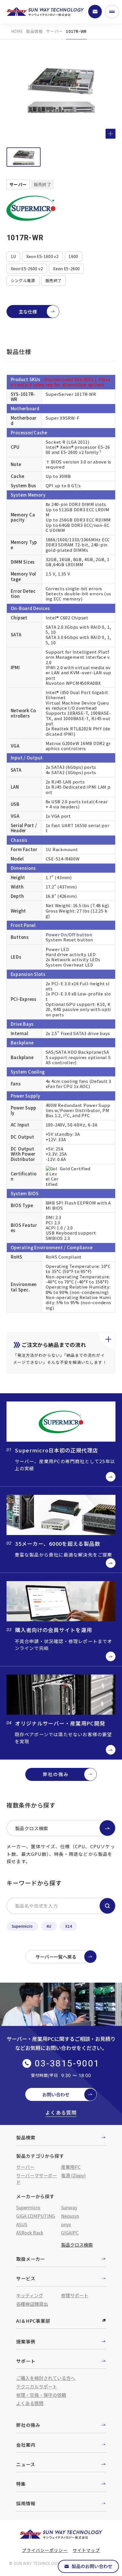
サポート (26, 2361)
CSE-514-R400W (63, 859)
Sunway (69, 2207)
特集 (21, 2484)
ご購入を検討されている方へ (46, 2378)
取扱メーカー (30, 2259)
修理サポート (75, 2295)
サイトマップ (86, 2550)
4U (49, 1926)
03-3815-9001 (67, 2063)
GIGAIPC (70, 2232)
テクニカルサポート (37, 2386)
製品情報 (34, 31)
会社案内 (26, 2445)
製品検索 (26, 2137)
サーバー (54, 31)
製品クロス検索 (32, 1828)
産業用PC (71, 2167)
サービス (26, 2278)
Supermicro (22, 1926)
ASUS (22, 2224)
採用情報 (26, 2503)
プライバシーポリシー (45, 2550)
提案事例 (26, 2341)
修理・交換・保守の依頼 (41, 2395)
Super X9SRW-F (63, 418)
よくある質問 (61, 2113)
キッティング (30, 2295)
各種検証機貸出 (32, 2304)
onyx (66, 2224)
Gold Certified (75, 1168)
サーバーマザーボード (37, 2179)
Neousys (70, 2216)
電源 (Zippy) (73, 2175)
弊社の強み (56, 1774)
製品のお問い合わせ (92, 2566)
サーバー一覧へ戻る (56, 1957)
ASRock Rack (30, 2232)
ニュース (26, 2464)
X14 (69, 1926)
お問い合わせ (56, 2094)
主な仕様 (28, 312)
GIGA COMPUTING (36, 2216)
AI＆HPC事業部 (33, 2321)
